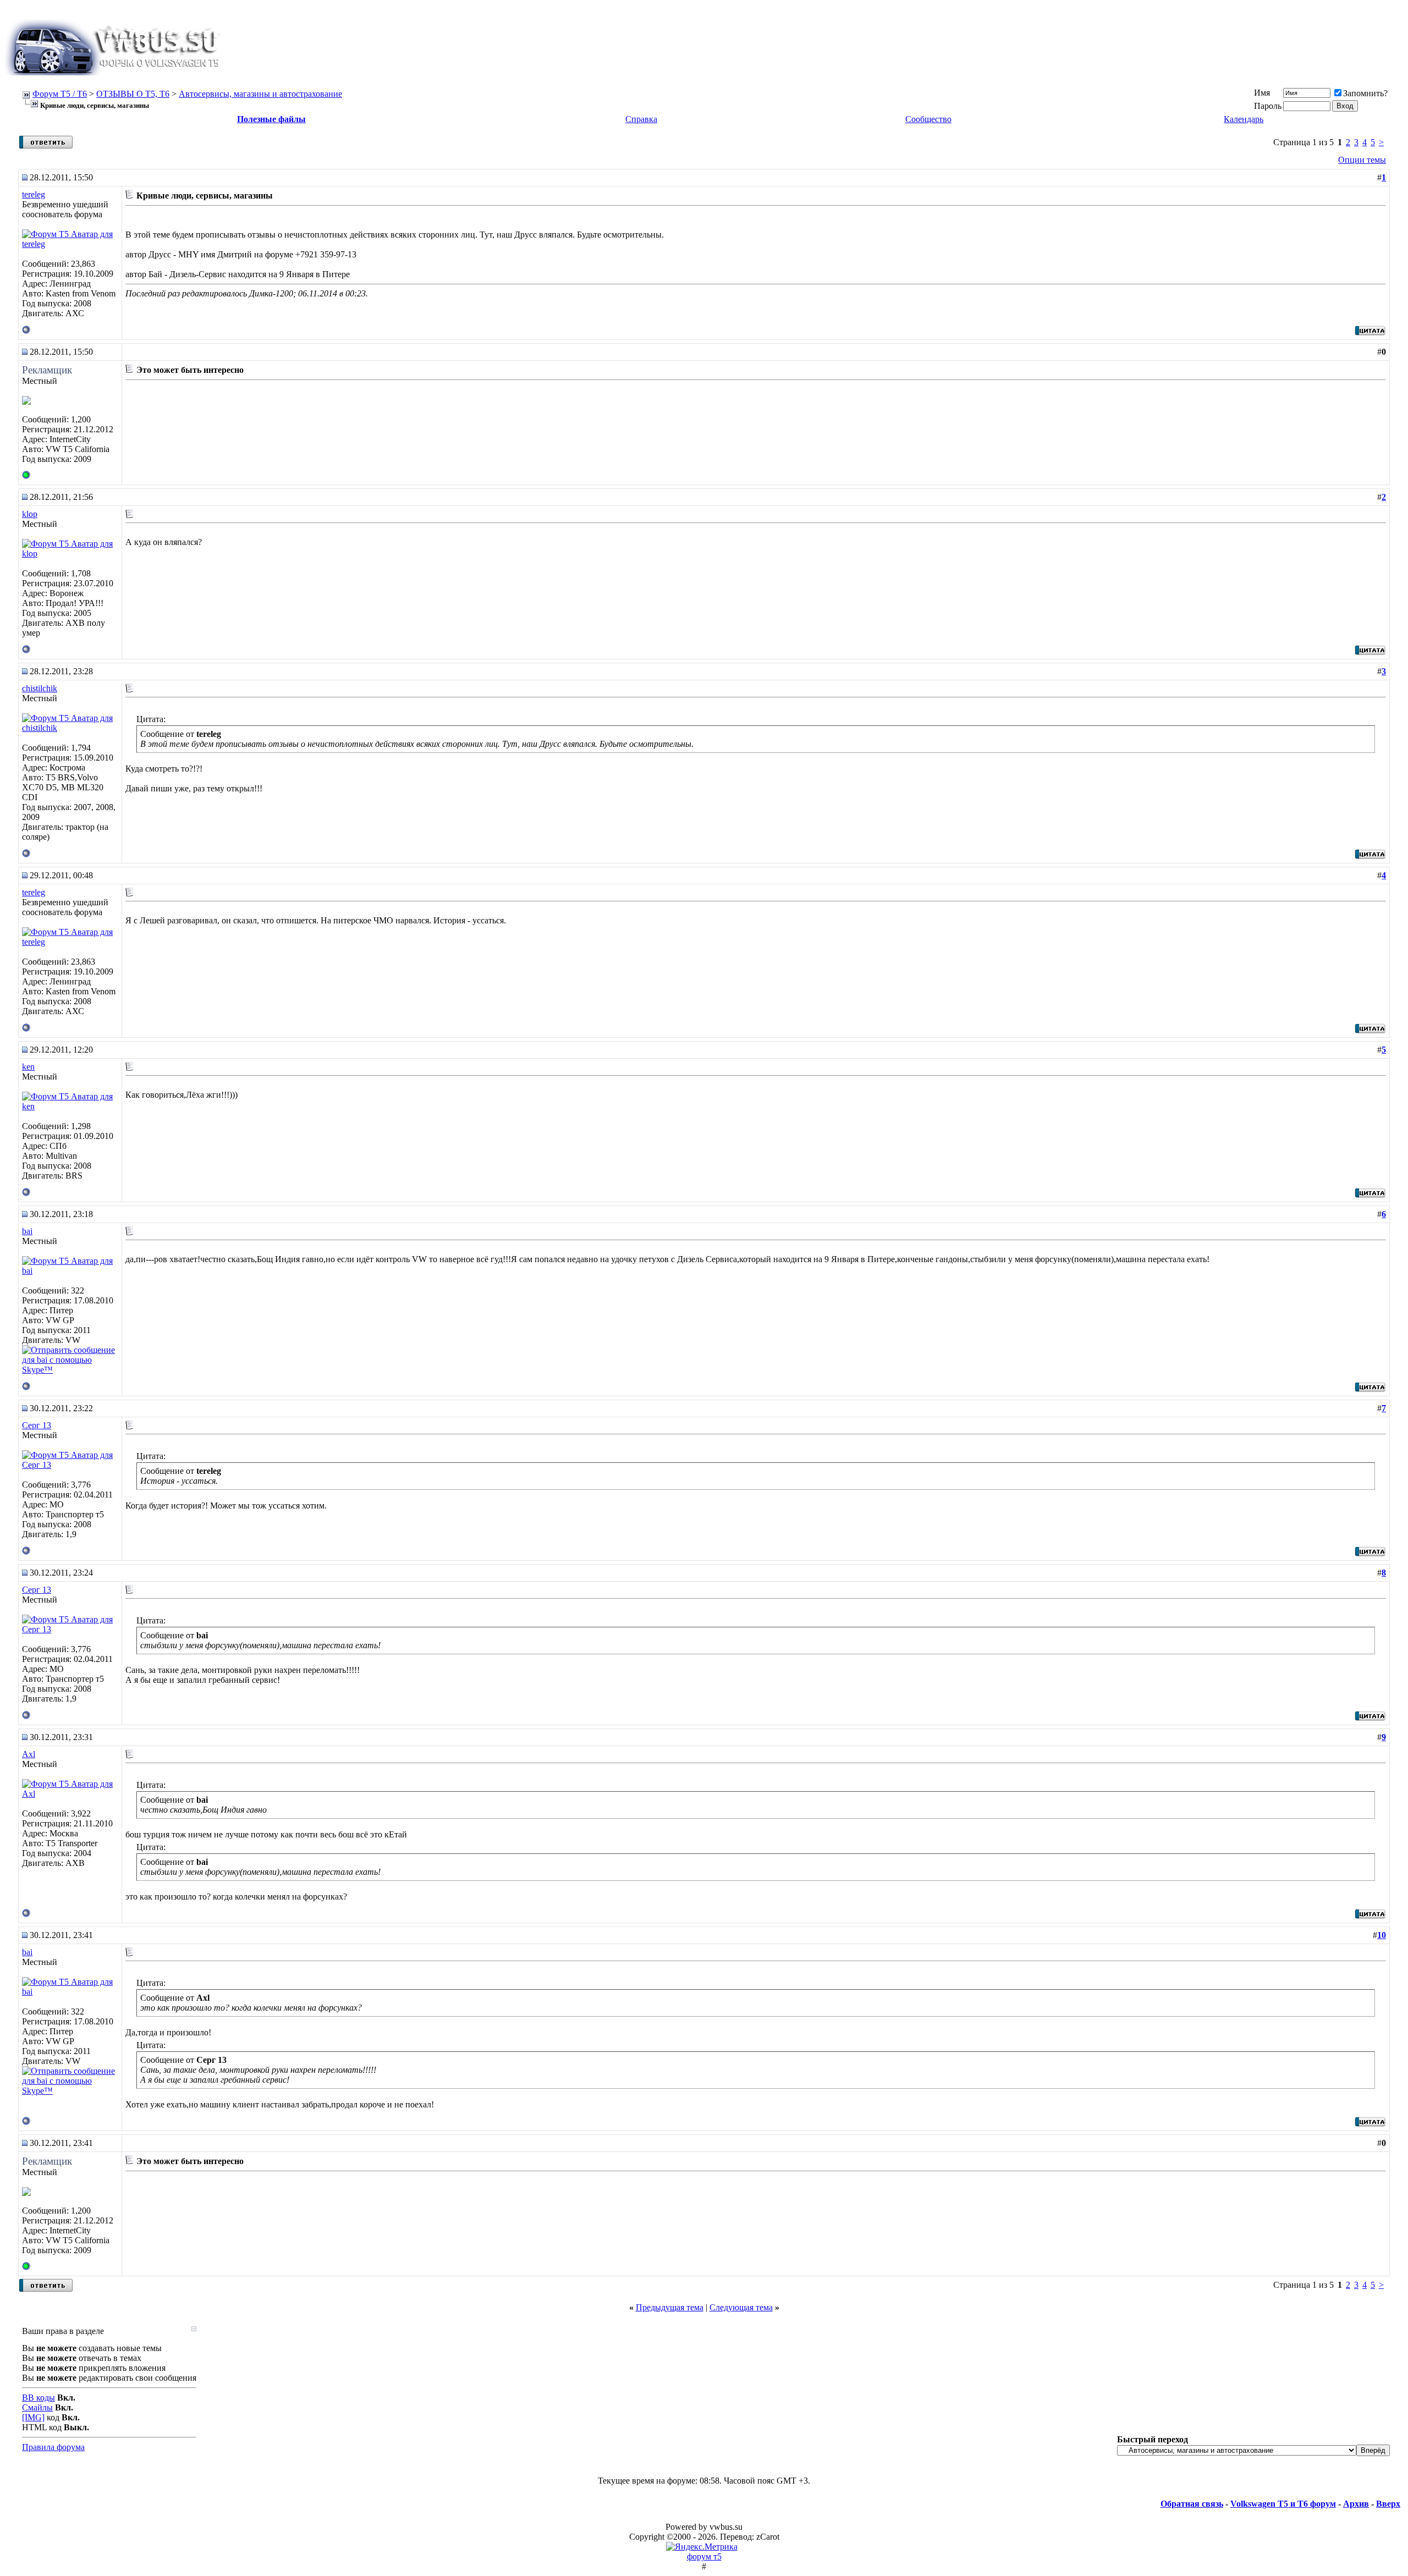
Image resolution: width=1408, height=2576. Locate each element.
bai (27, 1231)
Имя (1262, 93)
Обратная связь (1192, 2504)
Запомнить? (1365, 93)
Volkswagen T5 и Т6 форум (1283, 2504)
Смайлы (37, 2407)
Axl (29, 1754)
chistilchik (40, 688)
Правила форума (53, 2447)
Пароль (1268, 106)
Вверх (1388, 2504)
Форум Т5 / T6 (60, 94)
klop (30, 514)
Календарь (1244, 119)
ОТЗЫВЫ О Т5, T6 (133, 94)
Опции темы (1362, 160)
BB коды (38, 2398)
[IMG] (33, 2417)
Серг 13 (37, 1425)
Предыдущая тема (670, 2307)
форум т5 (704, 2556)
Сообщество (928, 119)
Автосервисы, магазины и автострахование (260, 94)
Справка (641, 119)
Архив (1356, 2504)
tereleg (34, 194)
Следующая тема (741, 2307)
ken (28, 1067)
